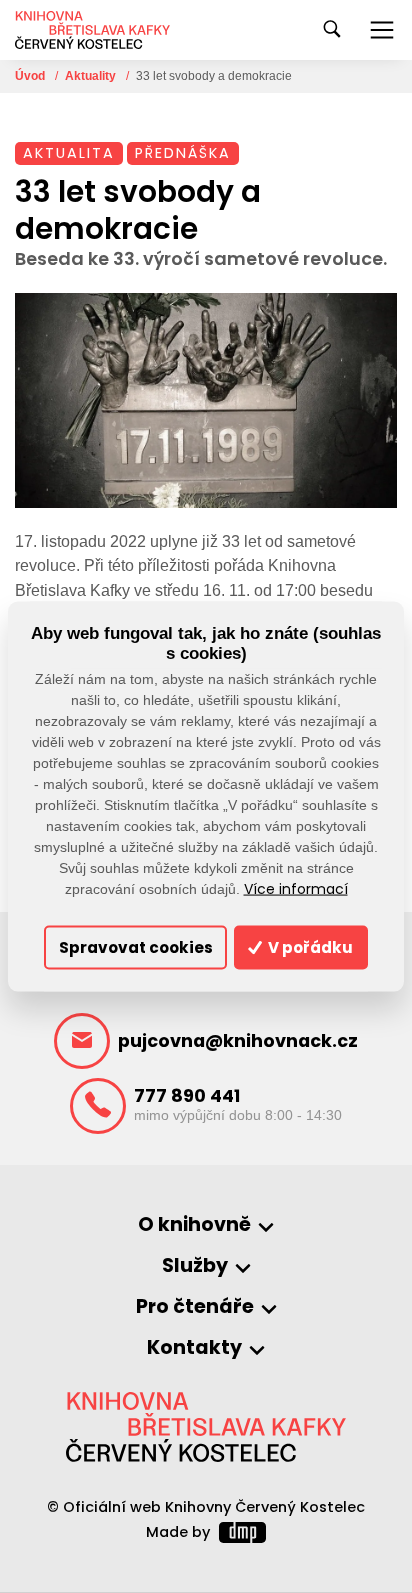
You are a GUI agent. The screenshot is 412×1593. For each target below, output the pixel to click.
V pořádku (309, 947)
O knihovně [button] (194, 1225)
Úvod (31, 76)
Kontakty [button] (194, 1348)
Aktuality (92, 76)
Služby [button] (195, 1266)
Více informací (296, 888)
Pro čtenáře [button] (195, 1307)
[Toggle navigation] (382, 30)
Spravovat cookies (136, 947)
